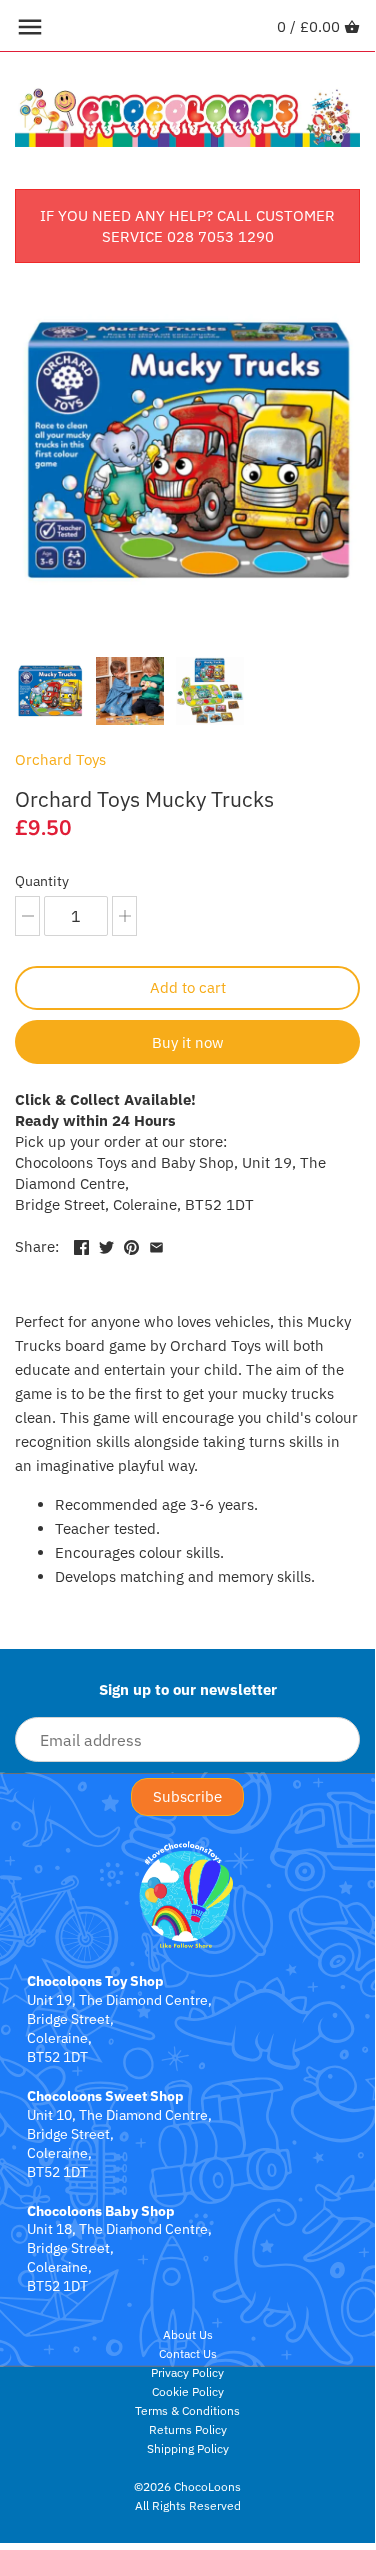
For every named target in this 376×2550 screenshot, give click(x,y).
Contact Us (188, 2353)
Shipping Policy (188, 2448)
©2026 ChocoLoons (187, 2486)
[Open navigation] (30, 27)
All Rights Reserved (188, 2505)
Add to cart (188, 987)
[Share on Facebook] (81, 1244)
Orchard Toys (60, 759)
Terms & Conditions (187, 2410)
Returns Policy (188, 2429)
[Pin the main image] (131, 1244)
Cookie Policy (188, 2391)
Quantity (42, 881)
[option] (50, 691)
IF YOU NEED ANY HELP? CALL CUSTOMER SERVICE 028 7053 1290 (187, 226)
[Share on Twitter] (106, 1244)
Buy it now (188, 1042)
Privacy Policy (187, 2372)
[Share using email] (156, 1244)
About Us (188, 2334)
